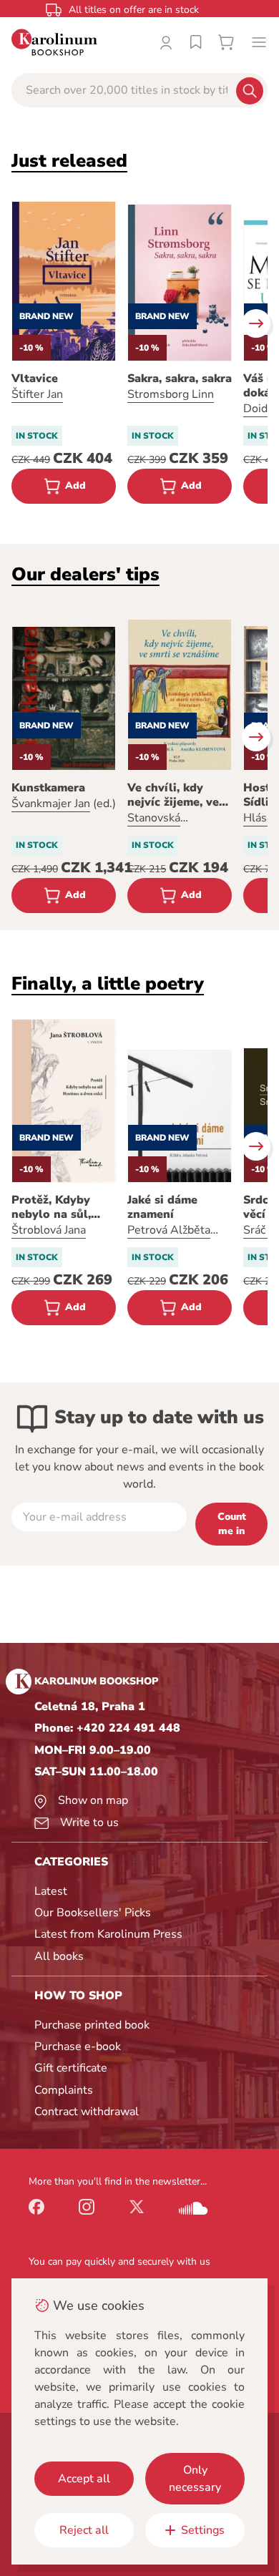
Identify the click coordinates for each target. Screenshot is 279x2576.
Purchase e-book (78, 2046)
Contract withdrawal (87, 2112)
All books (59, 1956)
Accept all (84, 2479)
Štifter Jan (37, 394)
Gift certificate (71, 2068)
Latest (51, 1891)
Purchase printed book (92, 2025)
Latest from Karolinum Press (108, 1934)
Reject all (84, 2530)
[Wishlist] (196, 42)
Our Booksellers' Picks (93, 1913)
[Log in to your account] (166, 42)
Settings (203, 2530)
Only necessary (195, 2479)
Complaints (64, 2090)
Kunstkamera (48, 788)
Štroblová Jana (49, 1230)
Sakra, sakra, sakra (180, 379)
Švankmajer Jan (51, 804)
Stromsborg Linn (171, 394)
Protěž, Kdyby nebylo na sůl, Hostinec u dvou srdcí (58, 1207)
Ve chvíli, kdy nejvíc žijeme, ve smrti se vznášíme (177, 795)
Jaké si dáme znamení (162, 1207)
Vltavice (35, 379)
